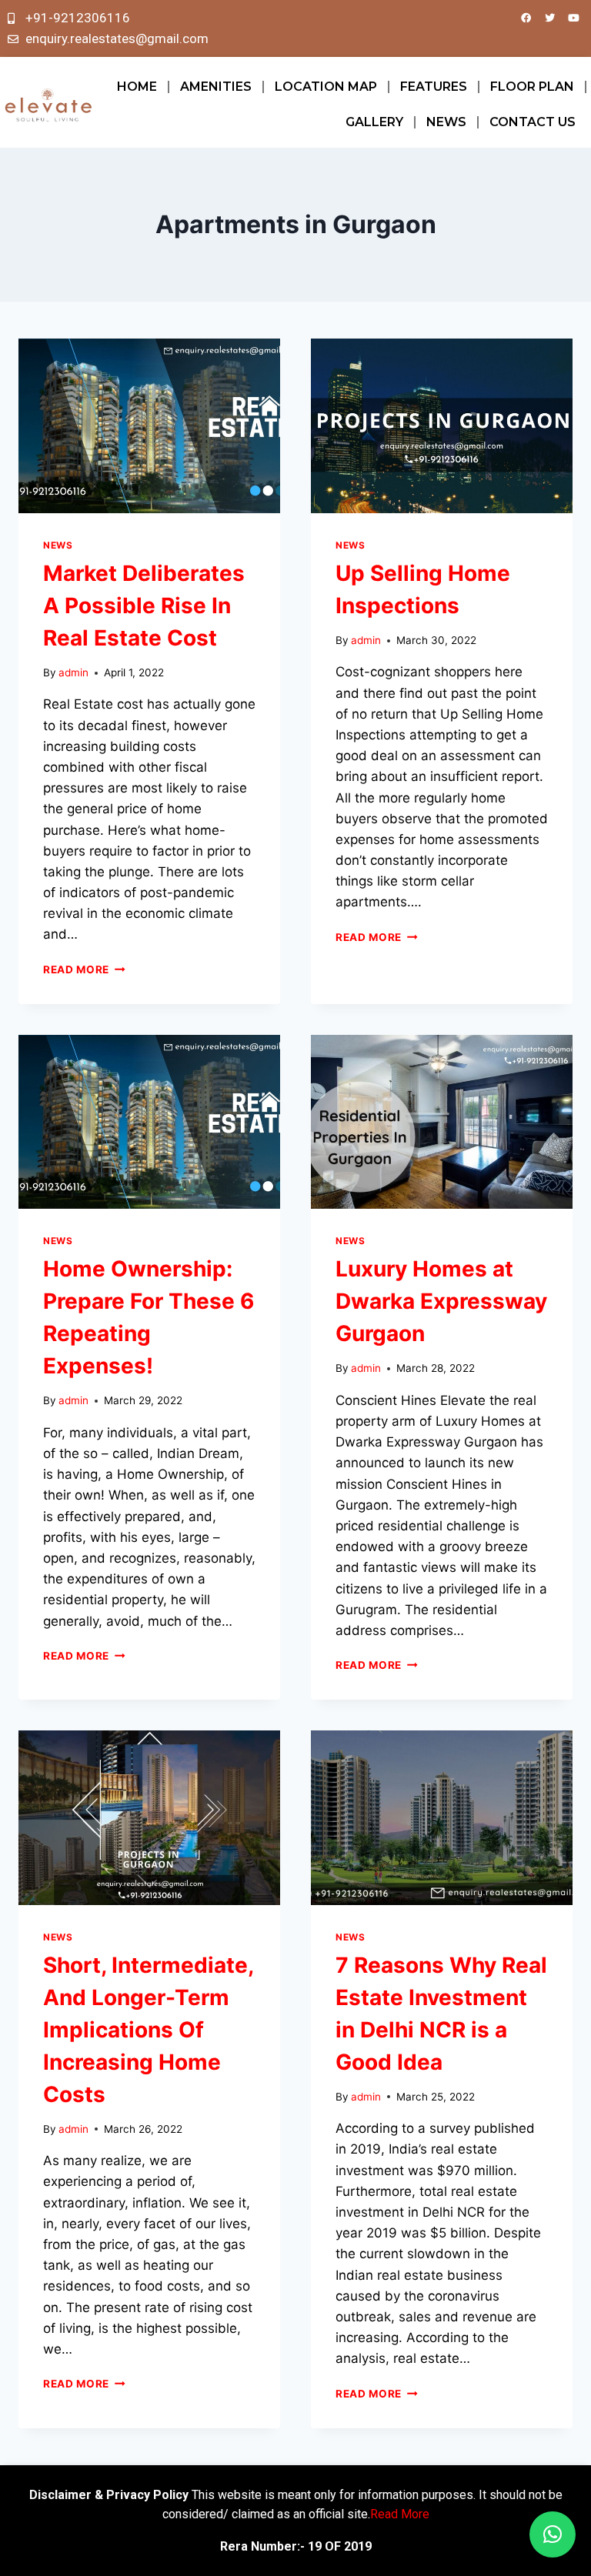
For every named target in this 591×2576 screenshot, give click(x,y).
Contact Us (533, 122)
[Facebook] (526, 18)
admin (73, 672)
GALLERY (374, 122)
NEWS (58, 545)
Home (137, 87)
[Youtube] (573, 18)
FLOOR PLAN (532, 87)
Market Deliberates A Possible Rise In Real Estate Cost (144, 606)
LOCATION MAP (326, 87)
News (446, 122)
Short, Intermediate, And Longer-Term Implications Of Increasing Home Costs (148, 2030)
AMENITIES (216, 87)
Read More (84, 969)
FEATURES (434, 87)
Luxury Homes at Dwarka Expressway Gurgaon (441, 1301)
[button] (553, 2534)
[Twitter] (549, 18)
